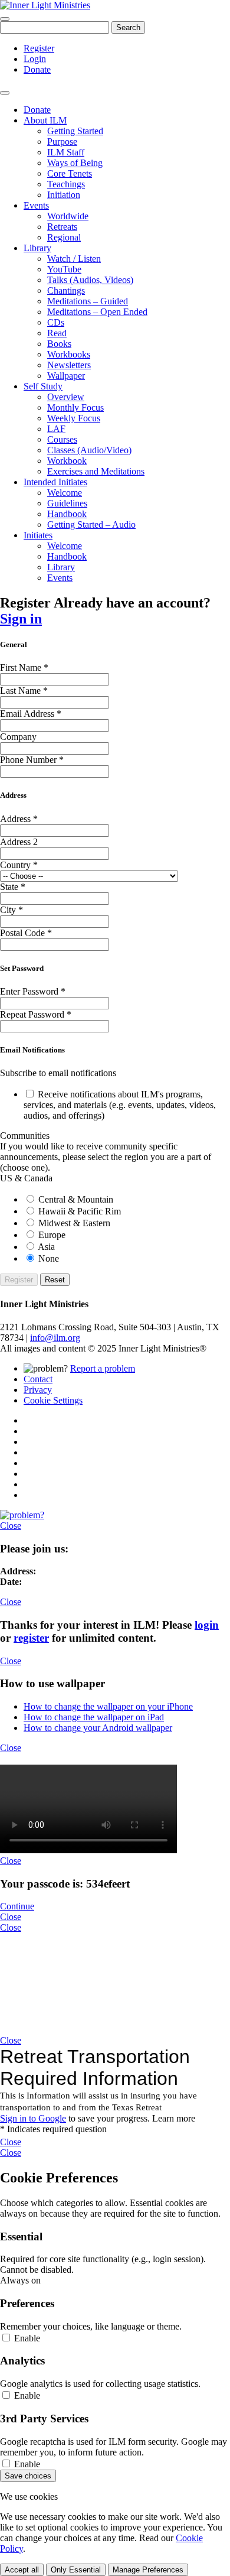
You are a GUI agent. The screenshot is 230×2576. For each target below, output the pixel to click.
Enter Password (33, 991)
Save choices (28, 2476)
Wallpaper (66, 376)
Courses (62, 439)
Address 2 (19, 842)
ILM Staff (66, 152)
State (13, 887)
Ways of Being (75, 163)
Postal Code (26, 933)
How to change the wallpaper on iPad (94, 1717)
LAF (56, 429)
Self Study (43, 386)
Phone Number (32, 760)
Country (19, 865)
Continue (17, 1906)
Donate (37, 69)
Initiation (64, 195)
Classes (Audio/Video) (89, 450)
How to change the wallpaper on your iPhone (108, 1706)
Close (11, 1526)
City (11, 910)
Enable (26, 2338)
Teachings (66, 184)
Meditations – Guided (88, 301)
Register (39, 48)
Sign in (21, 619)
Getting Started (75, 131)
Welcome (65, 493)
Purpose (62, 142)
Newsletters (69, 365)
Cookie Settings (53, 1400)
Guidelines (67, 503)
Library (37, 248)
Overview (66, 397)
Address (19, 819)
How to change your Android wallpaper (98, 1728)
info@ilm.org (55, 1338)
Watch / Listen (74, 259)
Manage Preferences (148, 2570)
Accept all (22, 2570)
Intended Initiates (55, 482)
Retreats (62, 227)
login (207, 1625)
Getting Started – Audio (91, 524)
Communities (25, 1136)
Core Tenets (70, 173)
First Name (24, 667)
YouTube (64, 269)
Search (128, 27)
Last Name (24, 691)
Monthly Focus (75, 407)
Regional (64, 237)
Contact (38, 1379)
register (31, 1638)
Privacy (38, 1390)
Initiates (38, 535)
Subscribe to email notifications (58, 1073)
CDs (56, 322)
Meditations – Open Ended (97, 312)
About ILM (45, 120)
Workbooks (69, 354)
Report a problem (103, 1368)
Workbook (67, 461)
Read (57, 333)
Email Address (31, 714)
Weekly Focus (74, 418)
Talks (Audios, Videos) (90, 280)
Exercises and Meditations (96, 471)
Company (18, 737)
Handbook (67, 514)
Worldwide (68, 216)
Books (59, 344)
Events (36, 205)
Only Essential (76, 2570)
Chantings (66, 290)
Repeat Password (36, 1014)
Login (35, 59)
